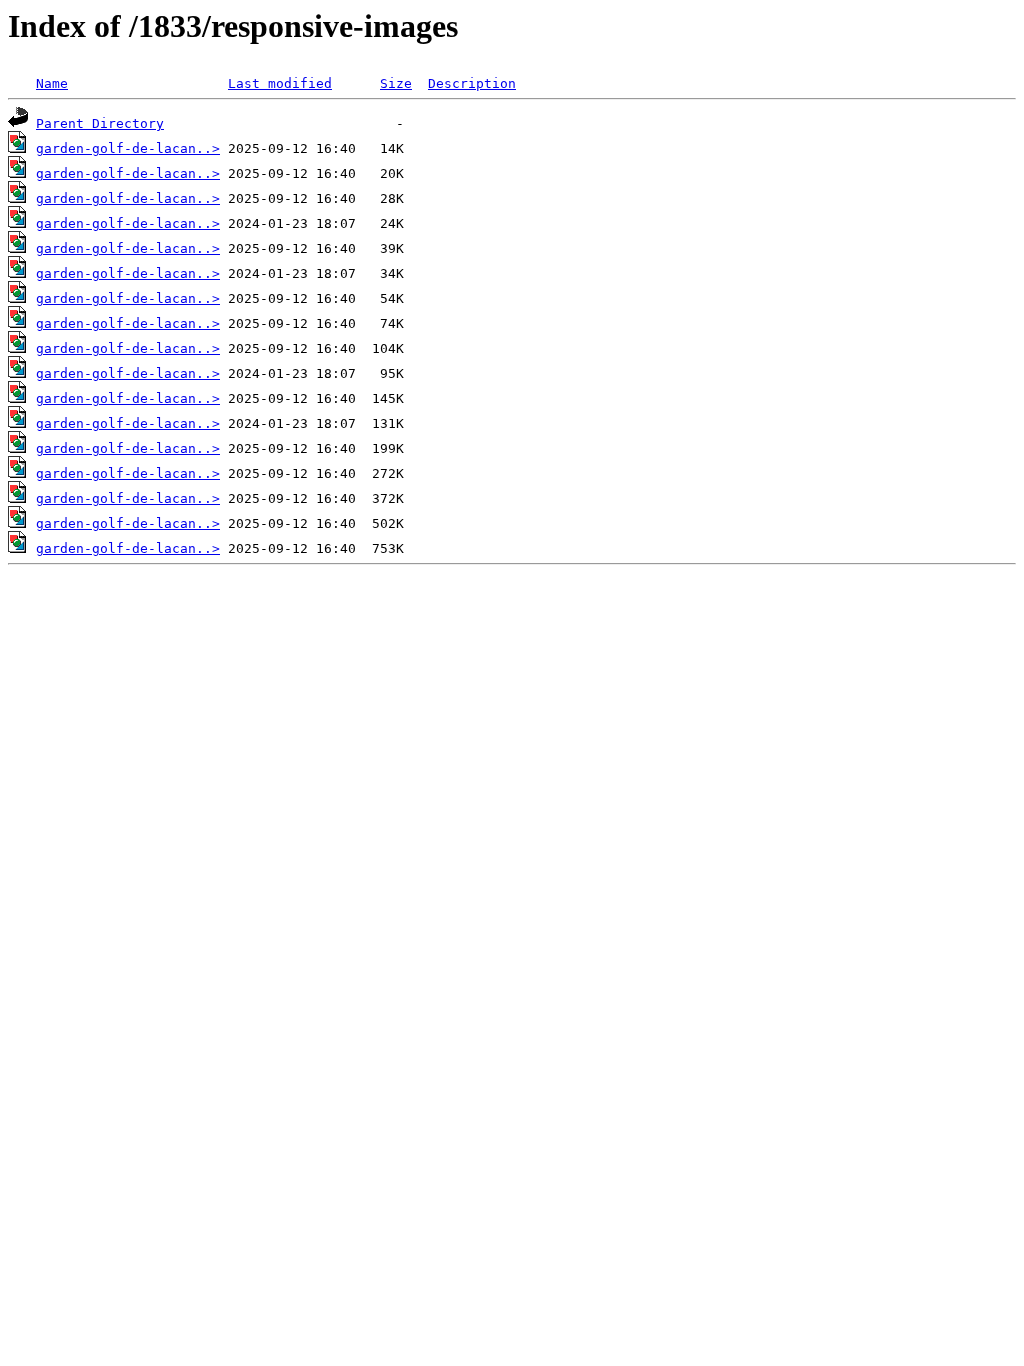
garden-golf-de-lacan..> (128, 148)
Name (52, 83)
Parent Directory (100, 123)
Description (472, 83)
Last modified (280, 83)
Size (396, 83)
